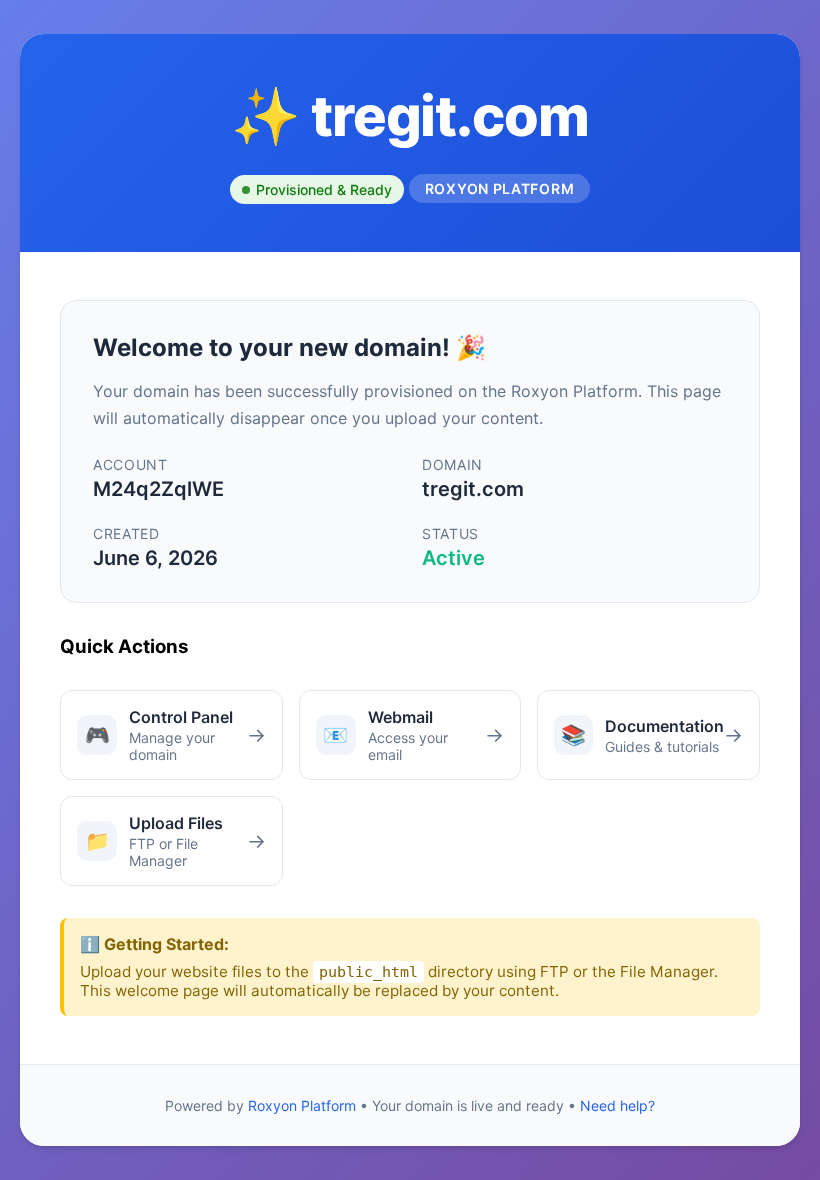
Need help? (617, 1105)
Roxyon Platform (302, 1105)
